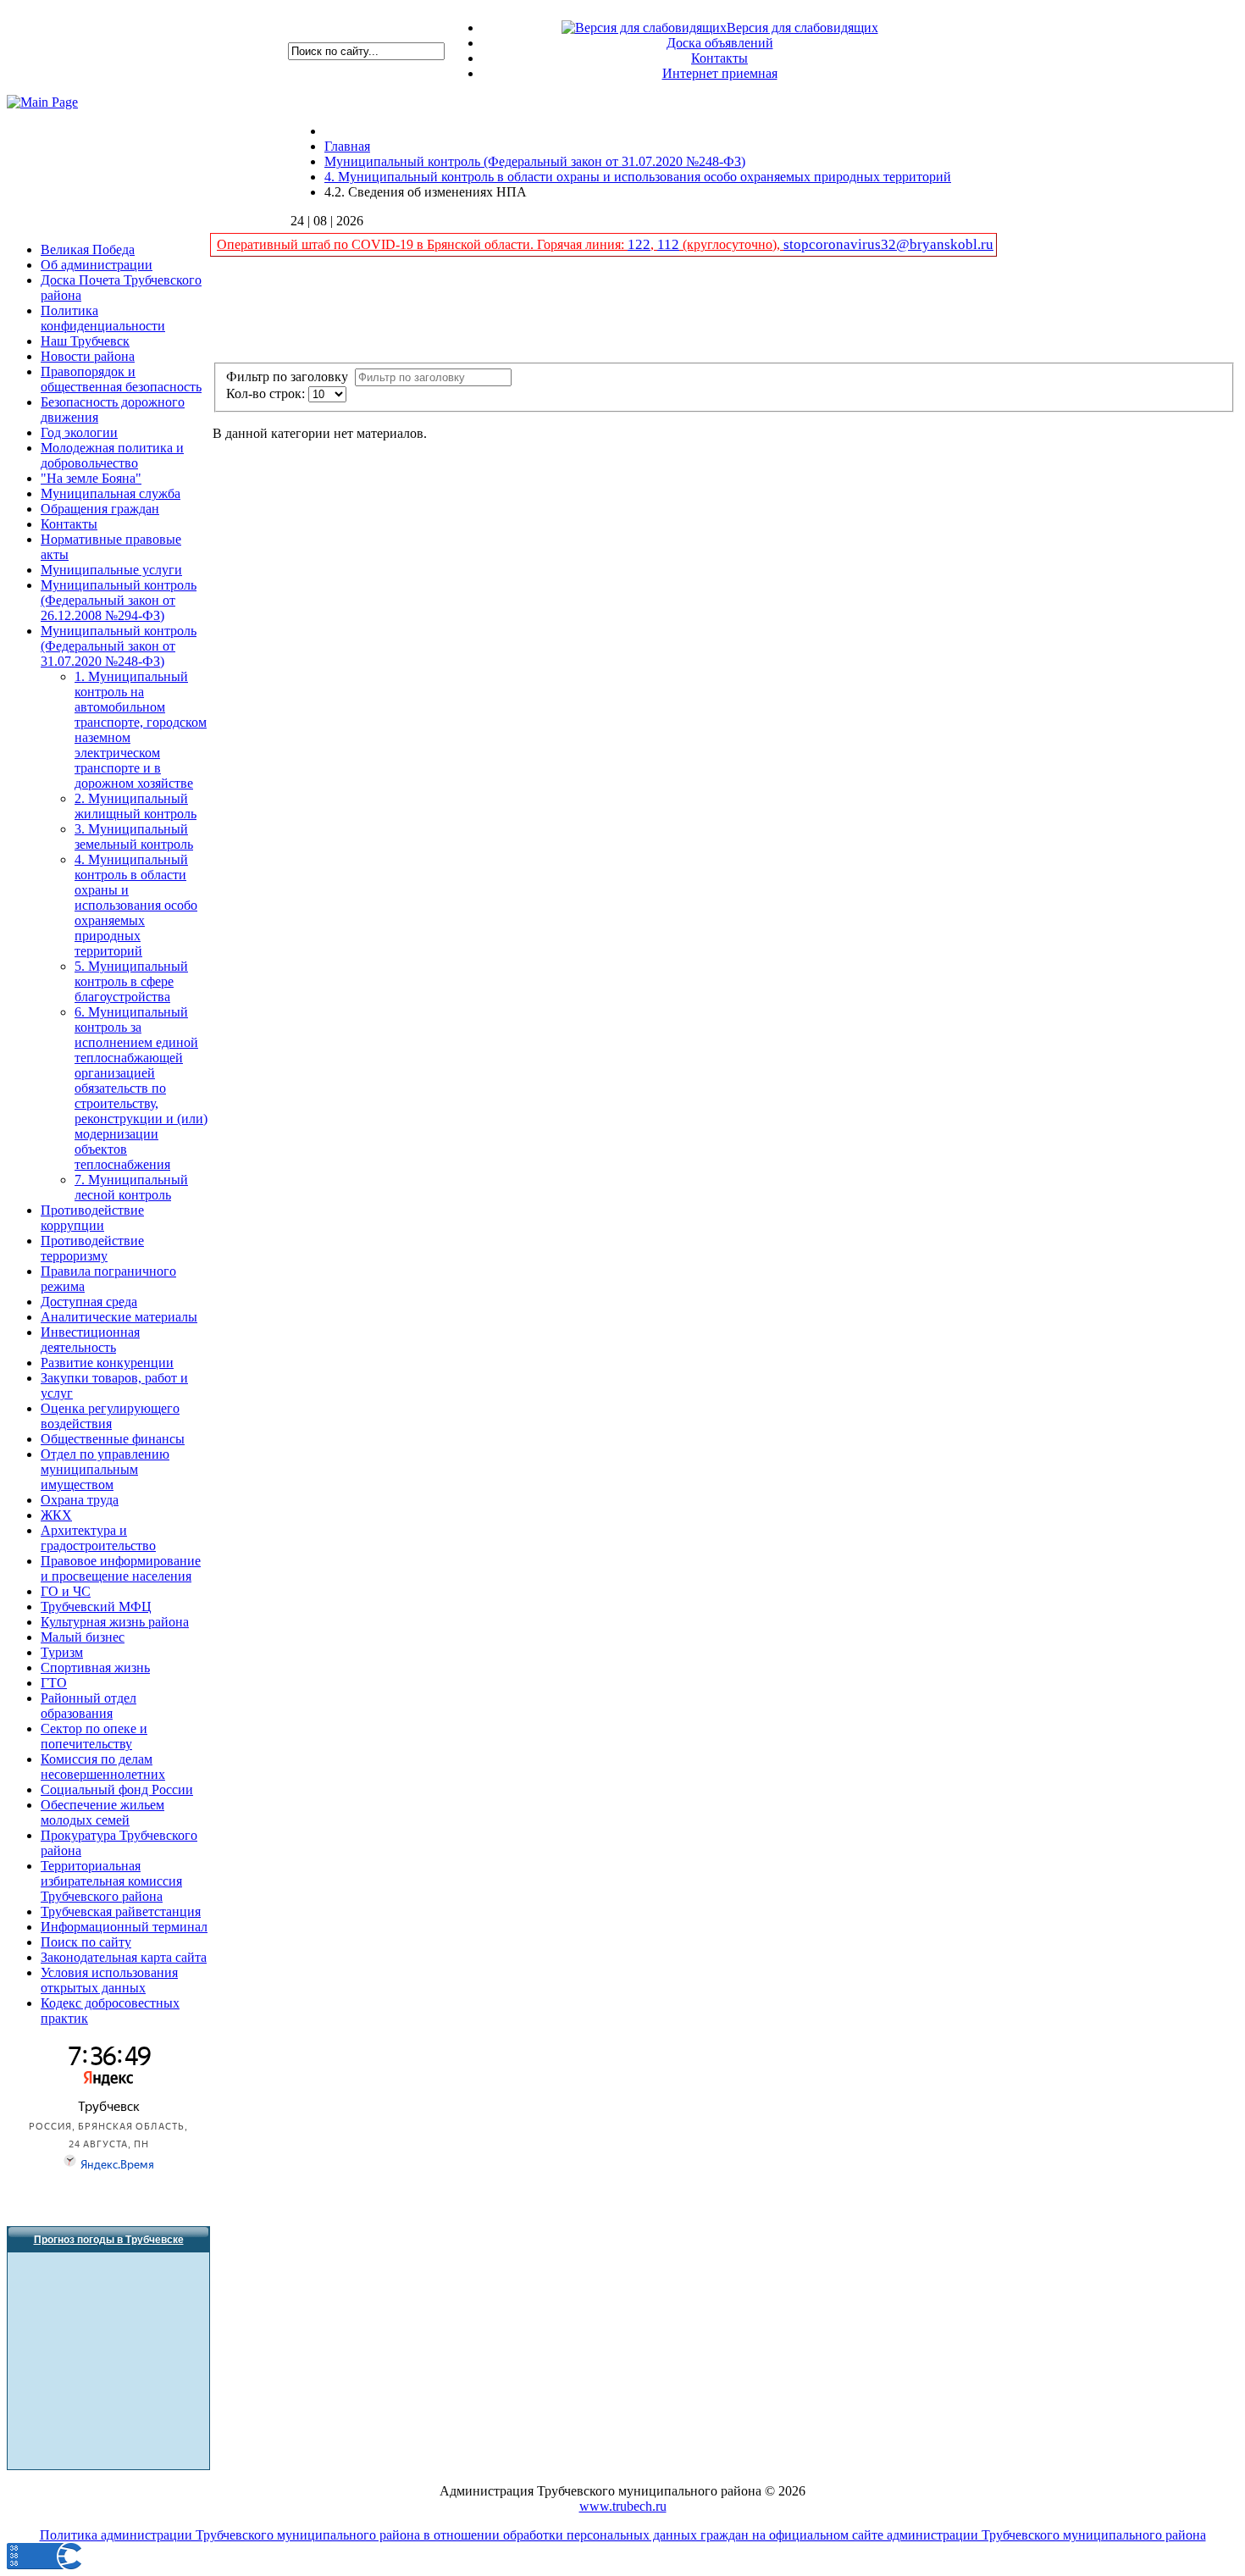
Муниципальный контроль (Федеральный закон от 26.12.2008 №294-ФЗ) (119, 600)
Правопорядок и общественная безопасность (121, 379)
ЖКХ (56, 1515)
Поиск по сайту (86, 1942)
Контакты (719, 58)
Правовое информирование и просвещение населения (121, 1568)
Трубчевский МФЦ (96, 1607)
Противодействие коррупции (92, 1218)
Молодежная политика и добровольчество (112, 455)
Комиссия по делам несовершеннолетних (103, 1767)
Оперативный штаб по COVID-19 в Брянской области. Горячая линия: (422, 244)
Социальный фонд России (117, 1789)
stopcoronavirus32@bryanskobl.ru (888, 244)
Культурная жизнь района (115, 1622)
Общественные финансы (113, 1439)
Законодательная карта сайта (124, 1957)
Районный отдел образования (89, 1706)
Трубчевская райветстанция (121, 1911)
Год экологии (79, 432)
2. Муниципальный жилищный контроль (136, 806)
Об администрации (97, 265)
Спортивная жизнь (95, 1667)
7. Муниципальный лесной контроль (131, 1187)
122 (639, 244)
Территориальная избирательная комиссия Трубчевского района (111, 1881)
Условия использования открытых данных (109, 1980)
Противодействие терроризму (92, 1248)
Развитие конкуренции (107, 1363)
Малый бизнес (83, 1637)
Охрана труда (80, 1500)
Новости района (88, 356)
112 (668, 244)
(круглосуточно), (731, 244)
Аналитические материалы (119, 1317)
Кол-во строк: (267, 393)
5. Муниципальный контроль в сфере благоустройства (131, 981)
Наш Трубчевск (85, 341)
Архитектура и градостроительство (98, 1538)
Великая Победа (88, 249)
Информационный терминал (124, 1927)
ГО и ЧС (66, 1591)
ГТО (54, 1683)
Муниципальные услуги (111, 570)
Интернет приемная (720, 73)
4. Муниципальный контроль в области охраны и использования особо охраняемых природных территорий (136, 905)
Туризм (62, 1652)
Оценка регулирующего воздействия (110, 1416)
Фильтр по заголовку (290, 377)
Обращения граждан (100, 509)
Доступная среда (89, 1302)
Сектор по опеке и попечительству (94, 1736)
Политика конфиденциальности (103, 318)
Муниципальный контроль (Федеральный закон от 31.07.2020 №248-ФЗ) (119, 646)
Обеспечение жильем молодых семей (102, 1812)
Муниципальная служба (111, 493)
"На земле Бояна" (91, 478)
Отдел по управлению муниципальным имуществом (105, 1469)
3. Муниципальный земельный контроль (134, 837)
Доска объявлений (720, 43)
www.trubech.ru (623, 2506)
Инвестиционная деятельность (90, 1340)
